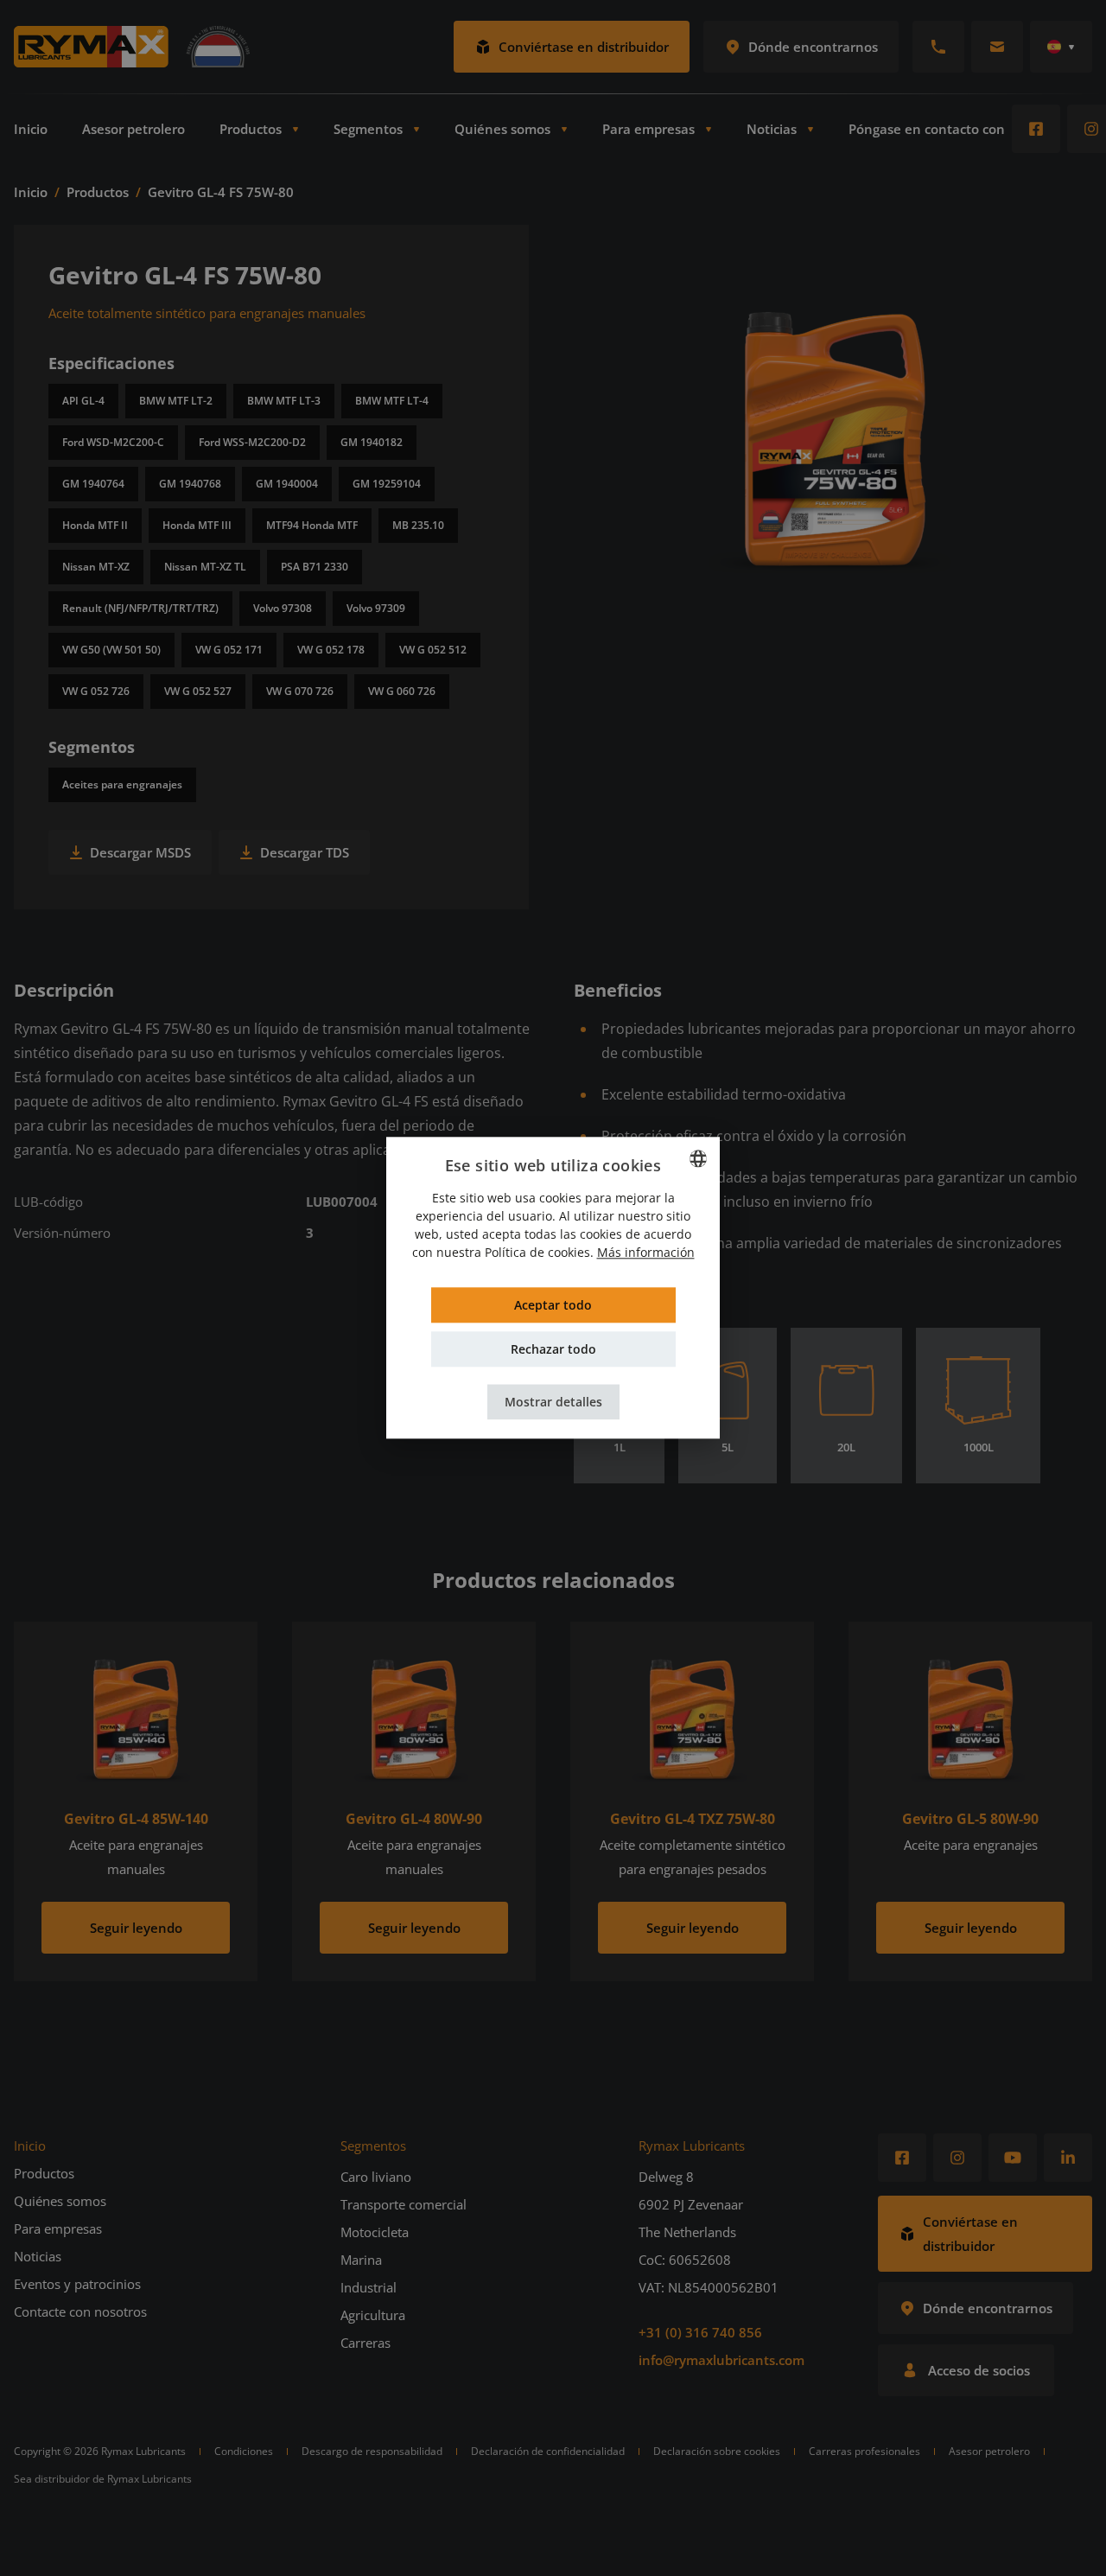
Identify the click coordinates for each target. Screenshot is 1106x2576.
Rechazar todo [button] (553, 1350)
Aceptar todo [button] (553, 1306)
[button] (553, 1403)
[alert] (553, 1288)
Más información (646, 1253)
